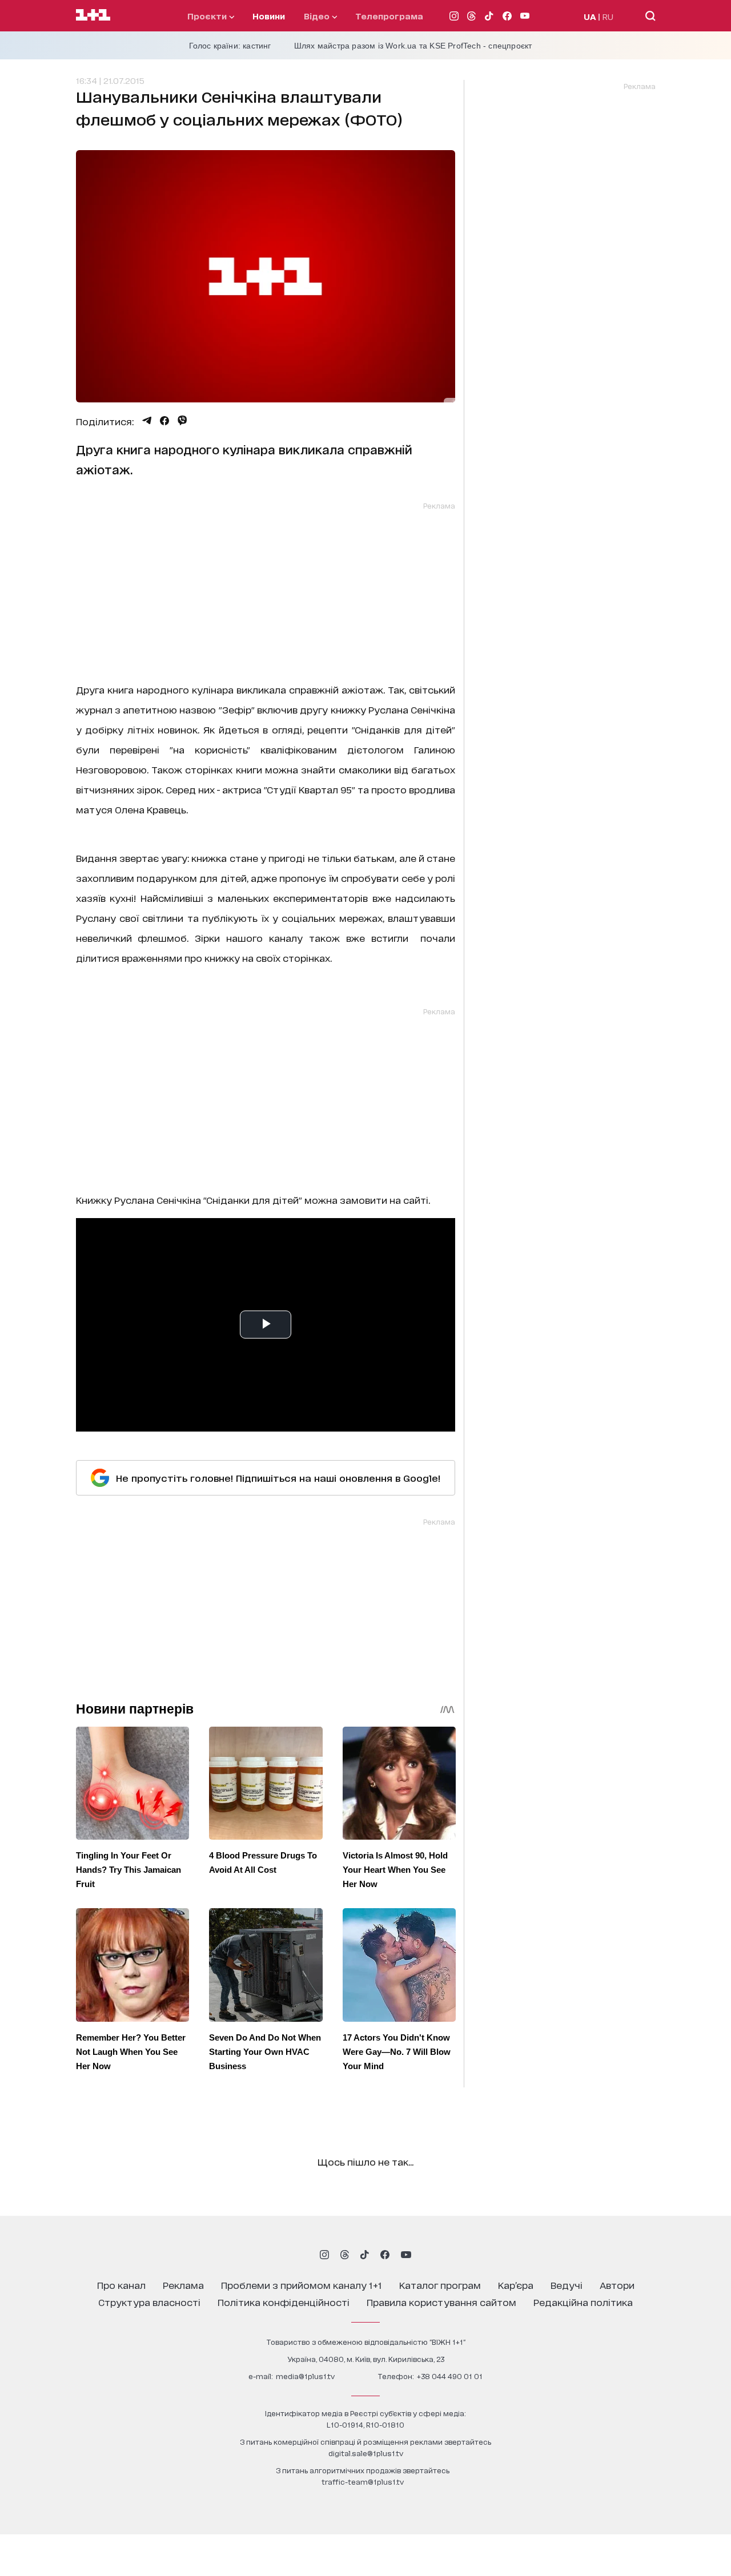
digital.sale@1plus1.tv (366, 2453)
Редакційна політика (583, 2302)
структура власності (149, 2302)
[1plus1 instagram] (324, 2255)
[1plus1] (93, 15)
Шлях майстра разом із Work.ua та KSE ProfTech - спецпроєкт (413, 46)
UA (590, 16)
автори (617, 2285)
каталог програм (440, 2285)
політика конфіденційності (284, 2302)
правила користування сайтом (441, 2302)
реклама (183, 2285)
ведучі (567, 2285)
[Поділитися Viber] (182, 421)
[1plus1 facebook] (385, 2255)
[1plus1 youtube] (406, 2255)
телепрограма (389, 16)
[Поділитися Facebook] (164, 421)
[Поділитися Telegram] (147, 421)
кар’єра (516, 2285)
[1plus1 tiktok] (364, 2255)
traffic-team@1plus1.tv (363, 2482)
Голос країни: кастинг (230, 46)
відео (318, 16)
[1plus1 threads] (345, 2255)
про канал (121, 2285)
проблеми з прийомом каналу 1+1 (302, 2285)
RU (608, 16)
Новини (269, 16)
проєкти (208, 16)
